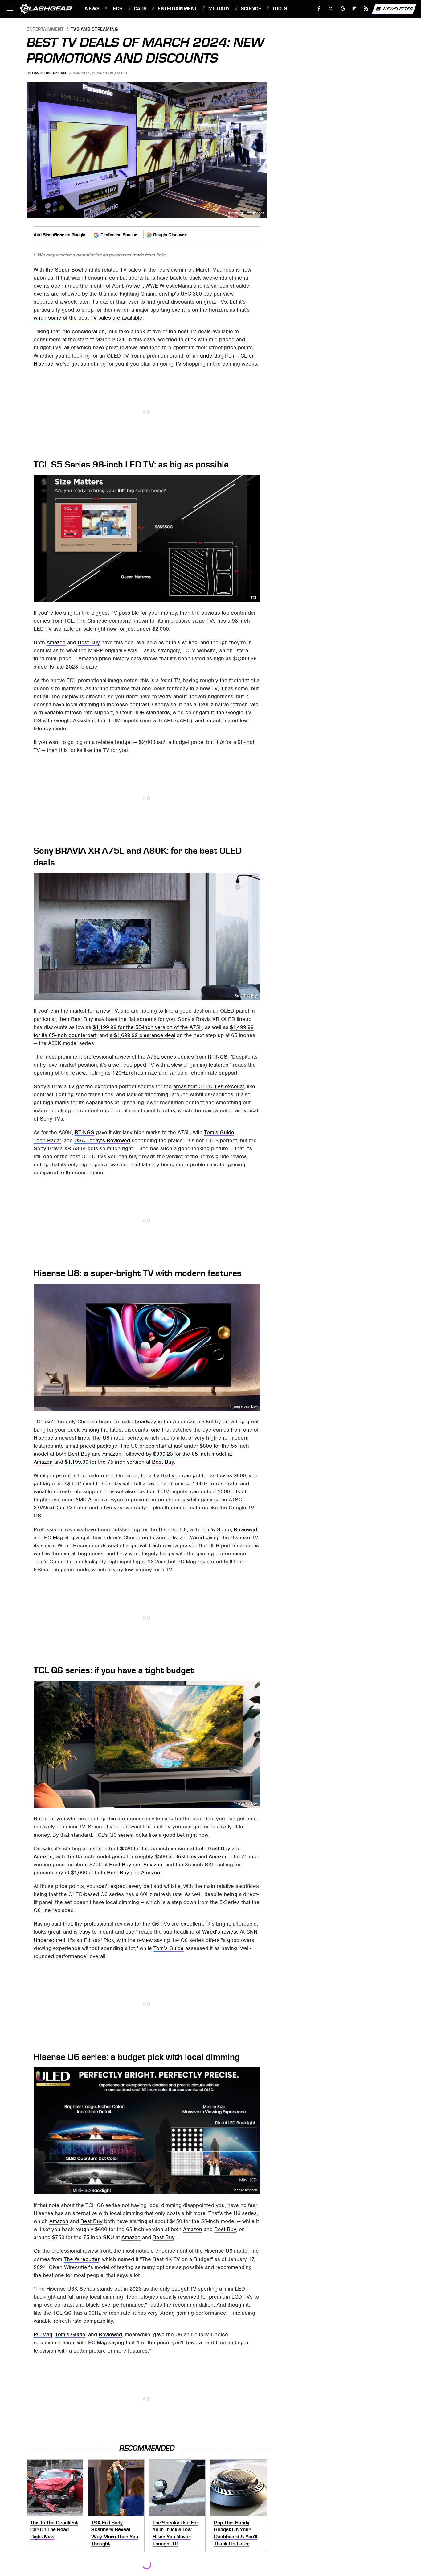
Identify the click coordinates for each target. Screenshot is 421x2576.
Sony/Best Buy (246, 996)
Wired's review (220, 1932)
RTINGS (218, 1057)
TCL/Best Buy (247, 1804)
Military (219, 9)
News (92, 9)
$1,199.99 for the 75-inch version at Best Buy (119, 1462)
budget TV (184, 2289)
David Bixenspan (49, 73)
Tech (117, 9)
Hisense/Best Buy (244, 1406)
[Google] (343, 9)
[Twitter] (331, 9)
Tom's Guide (219, 1132)
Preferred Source (119, 235)
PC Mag (53, 1537)
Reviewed (245, 1529)
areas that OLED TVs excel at (209, 1086)
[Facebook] (319, 9)
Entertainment (177, 9)
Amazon (56, 642)
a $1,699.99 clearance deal (142, 1035)
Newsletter (398, 8)
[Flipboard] (355, 9)
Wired (197, 1537)
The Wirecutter (82, 2259)
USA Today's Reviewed (102, 1140)
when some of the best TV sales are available (88, 318)
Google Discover (170, 235)
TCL (254, 598)
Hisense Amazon (244, 2190)
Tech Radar (47, 1140)
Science (251, 9)
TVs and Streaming (94, 29)
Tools (280, 9)
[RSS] (366, 9)
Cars (140, 9)
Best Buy (89, 642)
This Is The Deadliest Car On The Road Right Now (54, 2530)
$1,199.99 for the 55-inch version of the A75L (147, 1027)
